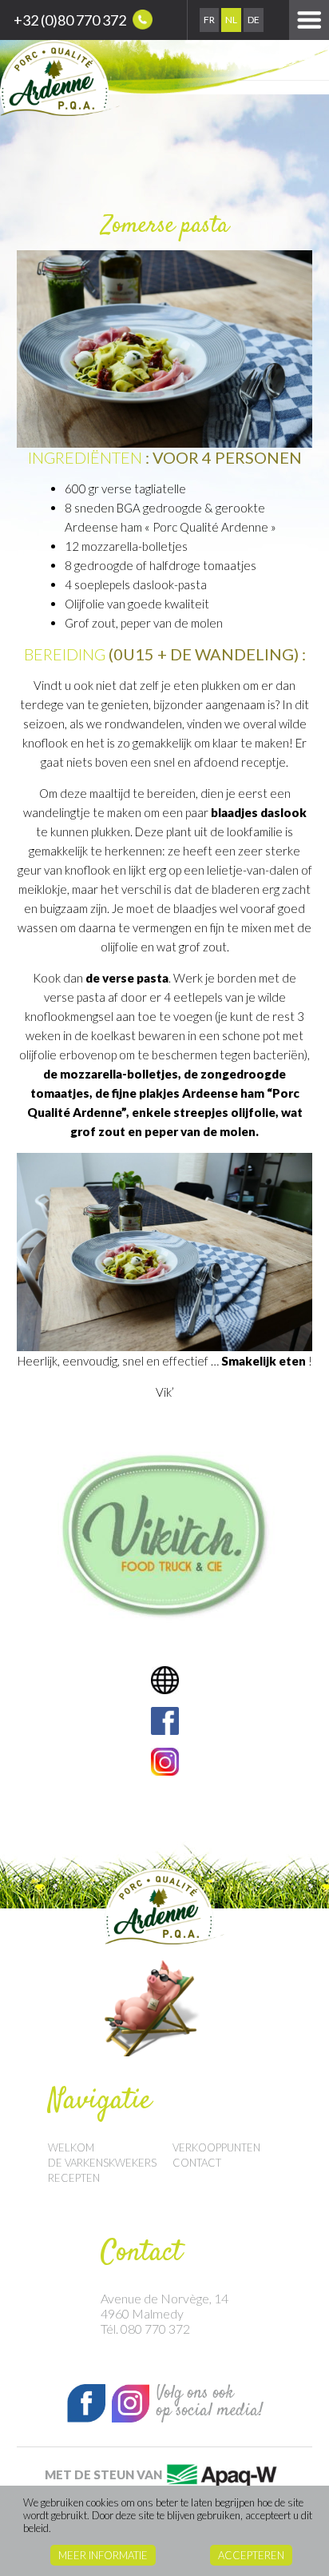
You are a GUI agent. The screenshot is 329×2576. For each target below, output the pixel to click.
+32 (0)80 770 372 (71, 20)
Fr (209, 20)
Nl (231, 20)
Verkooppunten (216, 2147)
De (254, 20)
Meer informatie (103, 2555)
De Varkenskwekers (102, 2163)
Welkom (71, 2147)
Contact (197, 2163)
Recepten (74, 2178)
